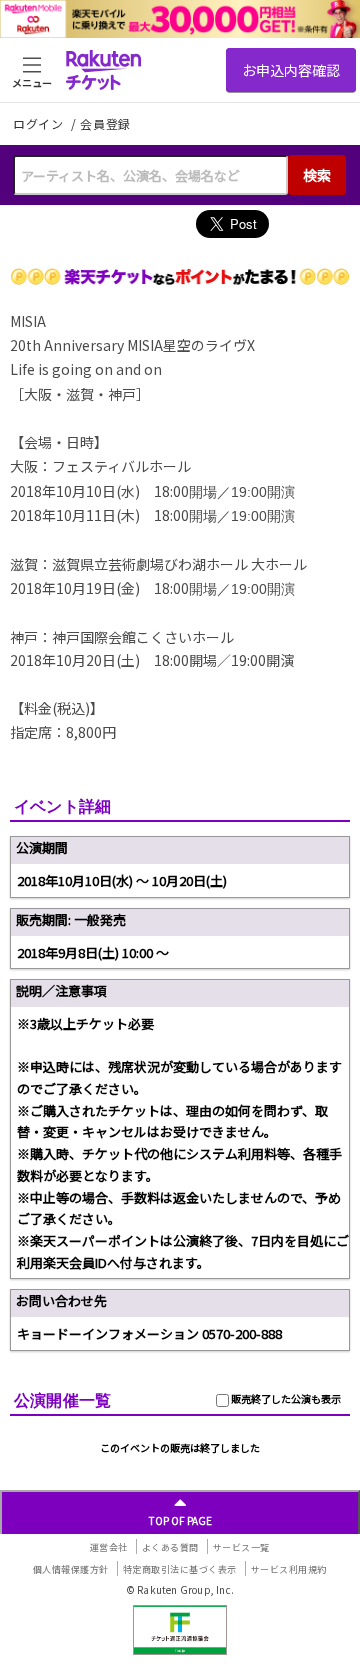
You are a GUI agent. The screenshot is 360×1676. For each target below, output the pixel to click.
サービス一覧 (241, 1547)
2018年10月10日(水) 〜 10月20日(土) (122, 880)
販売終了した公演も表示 (285, 1398)
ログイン (40, 123)
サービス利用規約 (289, 1569)
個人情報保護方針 (71, 1569)
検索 (317, 175)
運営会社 (109, 1547)
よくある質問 (170, 1547)
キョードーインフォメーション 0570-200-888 (149, 1333)
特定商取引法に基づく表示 (180, 1569)
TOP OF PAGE (180, 1520)
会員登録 (105, 124)
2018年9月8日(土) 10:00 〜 (93, 952)
